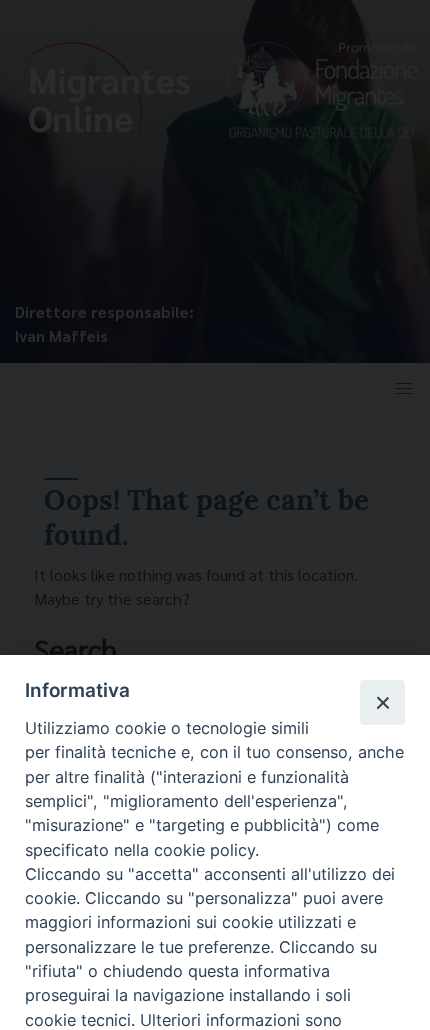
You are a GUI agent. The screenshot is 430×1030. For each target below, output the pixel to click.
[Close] (382, 702)
